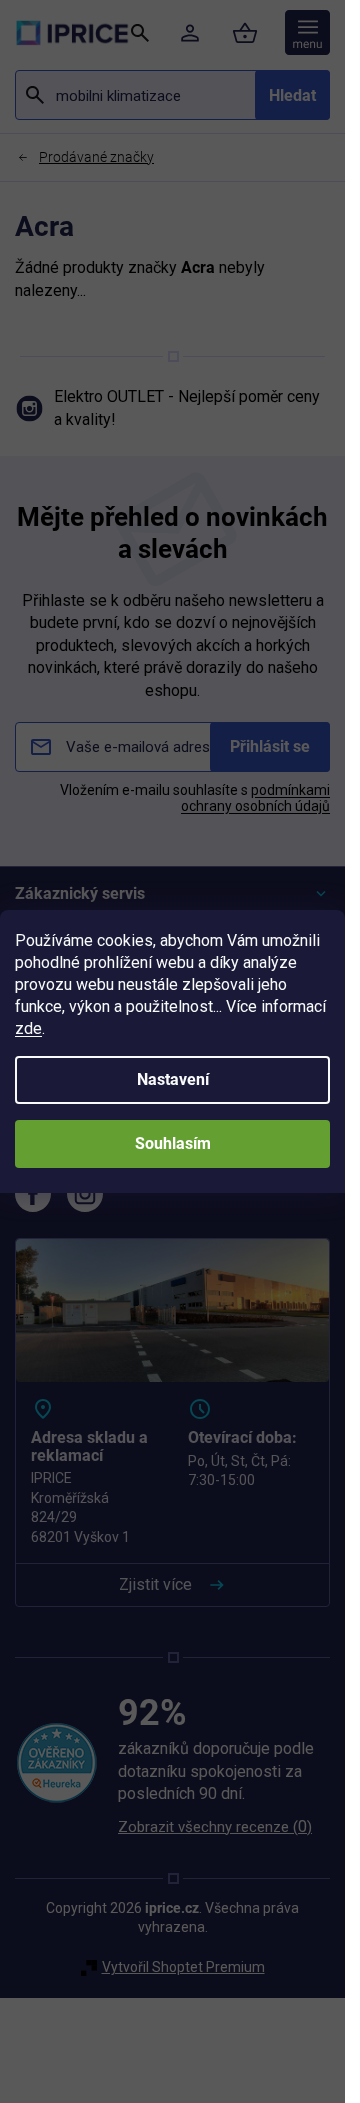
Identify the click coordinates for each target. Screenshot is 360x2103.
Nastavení (173, 1079)
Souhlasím (173, 1143)
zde (28, 1028)
